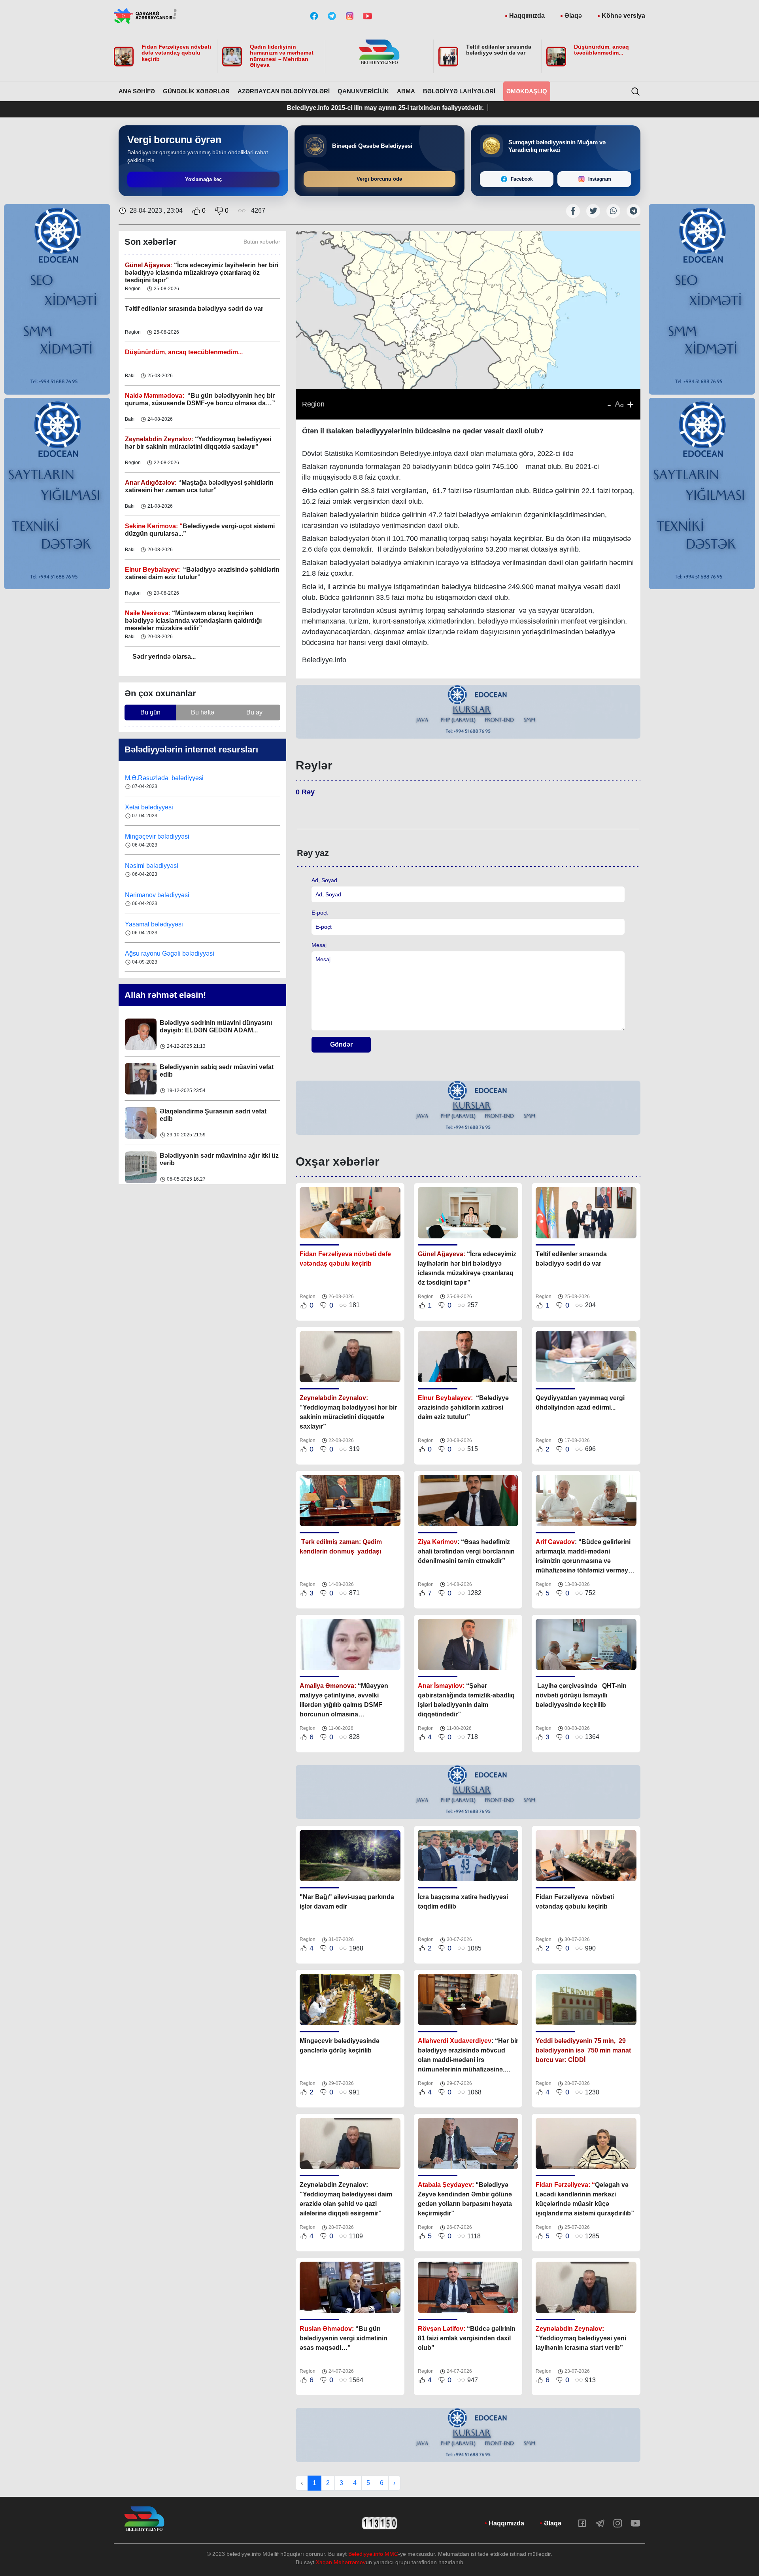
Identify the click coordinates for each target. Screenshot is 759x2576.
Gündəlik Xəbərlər (196, 91)
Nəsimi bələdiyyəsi (152, 836)
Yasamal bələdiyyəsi (154, 895)
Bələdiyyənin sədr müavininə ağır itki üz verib (219, 1115)
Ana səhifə (137, 91)
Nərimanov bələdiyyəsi (158, 866)
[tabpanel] (468, 712)
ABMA (406, 91)
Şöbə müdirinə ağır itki (193, 1156)
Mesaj (319, 945)
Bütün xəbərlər (262, 242)
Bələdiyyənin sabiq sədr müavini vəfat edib (217, 1026)
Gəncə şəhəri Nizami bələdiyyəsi (171, 953)
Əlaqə (573, 16)
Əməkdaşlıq (527, 91)
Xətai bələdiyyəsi (150, 778)
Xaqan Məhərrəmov (341, 2562)
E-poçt (320, 913)
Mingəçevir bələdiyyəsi (158, 807)
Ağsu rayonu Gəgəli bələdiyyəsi (170, 924)
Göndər (341, 1044)
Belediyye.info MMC (373, 2554)
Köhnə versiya (623, 16)
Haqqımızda (527, 16)
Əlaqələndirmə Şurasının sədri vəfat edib (213, 1071)
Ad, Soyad (324, 880)
